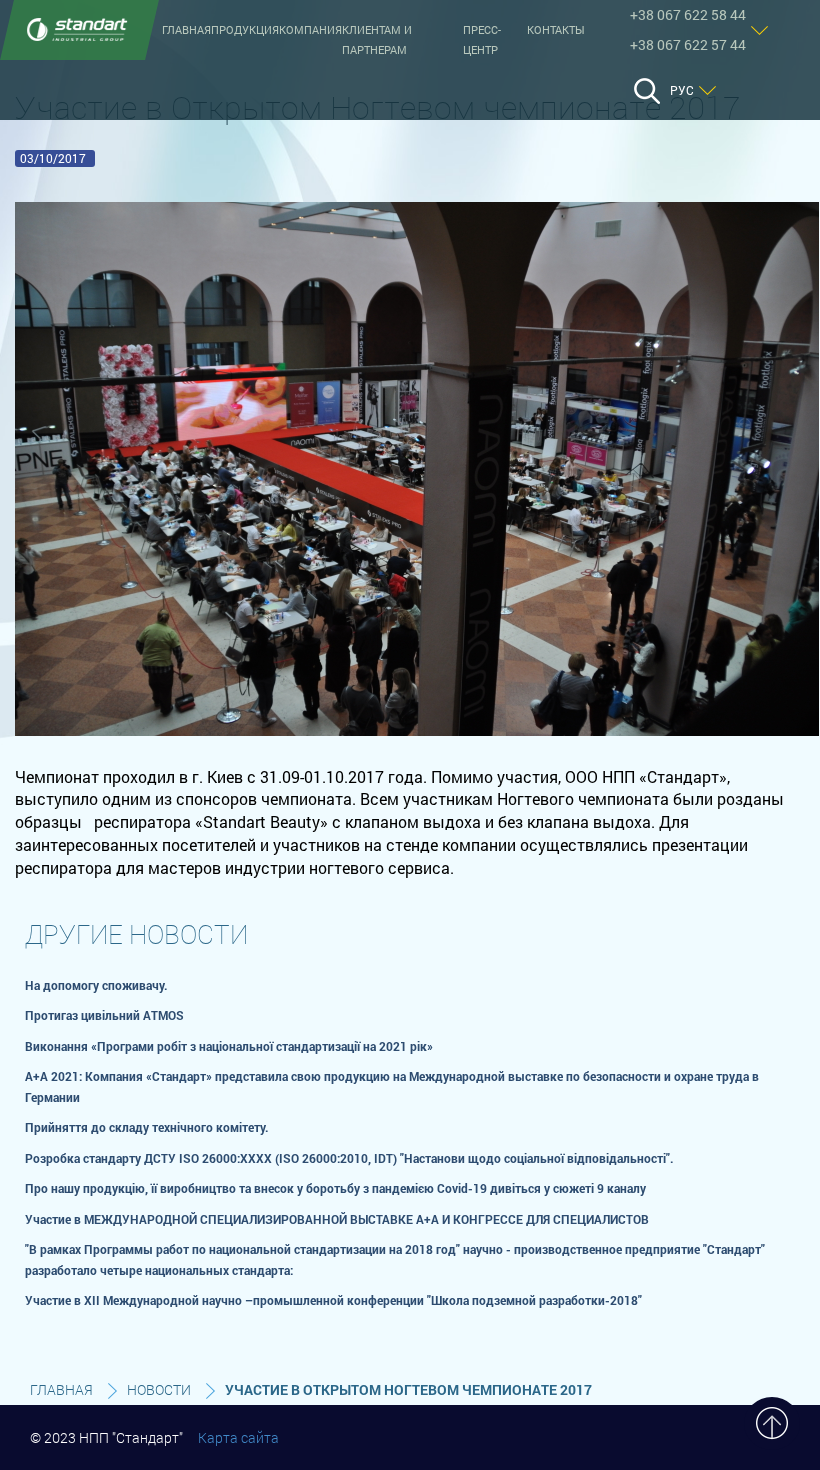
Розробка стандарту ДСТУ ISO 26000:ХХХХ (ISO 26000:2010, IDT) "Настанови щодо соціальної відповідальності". (349, 1158)
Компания (310, 30)
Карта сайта (238, 1437)
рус (682, 90)
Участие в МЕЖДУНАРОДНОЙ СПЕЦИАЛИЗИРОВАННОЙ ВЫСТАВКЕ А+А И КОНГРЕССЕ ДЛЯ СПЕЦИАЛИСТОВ (337, 1219)
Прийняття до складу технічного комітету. (147, 1127)
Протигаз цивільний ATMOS (104, 1015)
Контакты (556, 30)
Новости (159, 1389)
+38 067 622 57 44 (688, 44)
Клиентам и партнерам (377, 40)
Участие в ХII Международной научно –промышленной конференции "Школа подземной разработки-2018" (333, 1300)
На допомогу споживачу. (96, 985)
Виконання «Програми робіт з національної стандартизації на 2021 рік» (229, 1046)
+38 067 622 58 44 (688, 14)
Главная (186, 30)
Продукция (245, 30)
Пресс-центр (482, 40)
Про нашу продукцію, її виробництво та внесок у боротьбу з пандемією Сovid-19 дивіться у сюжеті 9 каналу (335, 1188)
